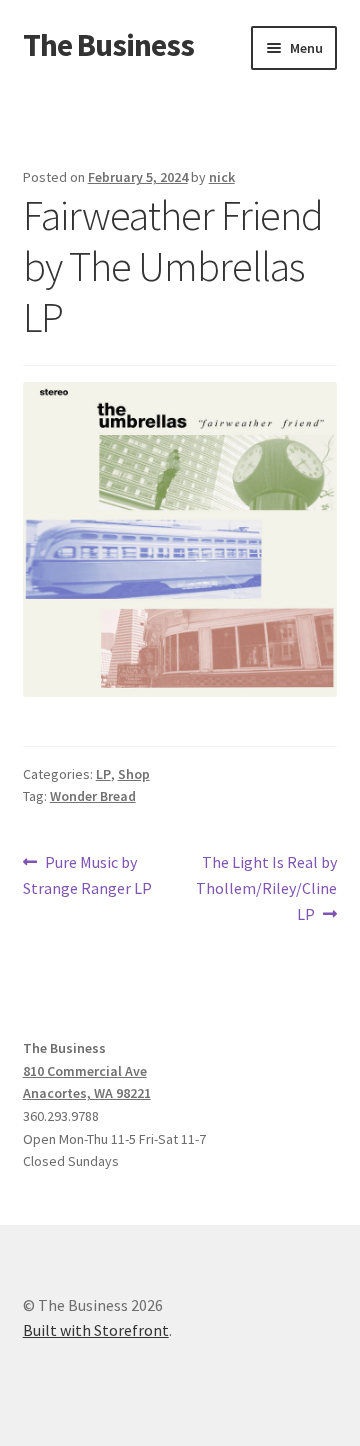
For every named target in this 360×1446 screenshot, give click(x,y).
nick (222, 177)
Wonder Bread (93, 796)
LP (103, 774)
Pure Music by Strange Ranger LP (87, 874)
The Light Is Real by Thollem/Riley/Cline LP (266, 887)
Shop (134, 774)
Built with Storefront (96, 1330)
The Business (108, 45)
